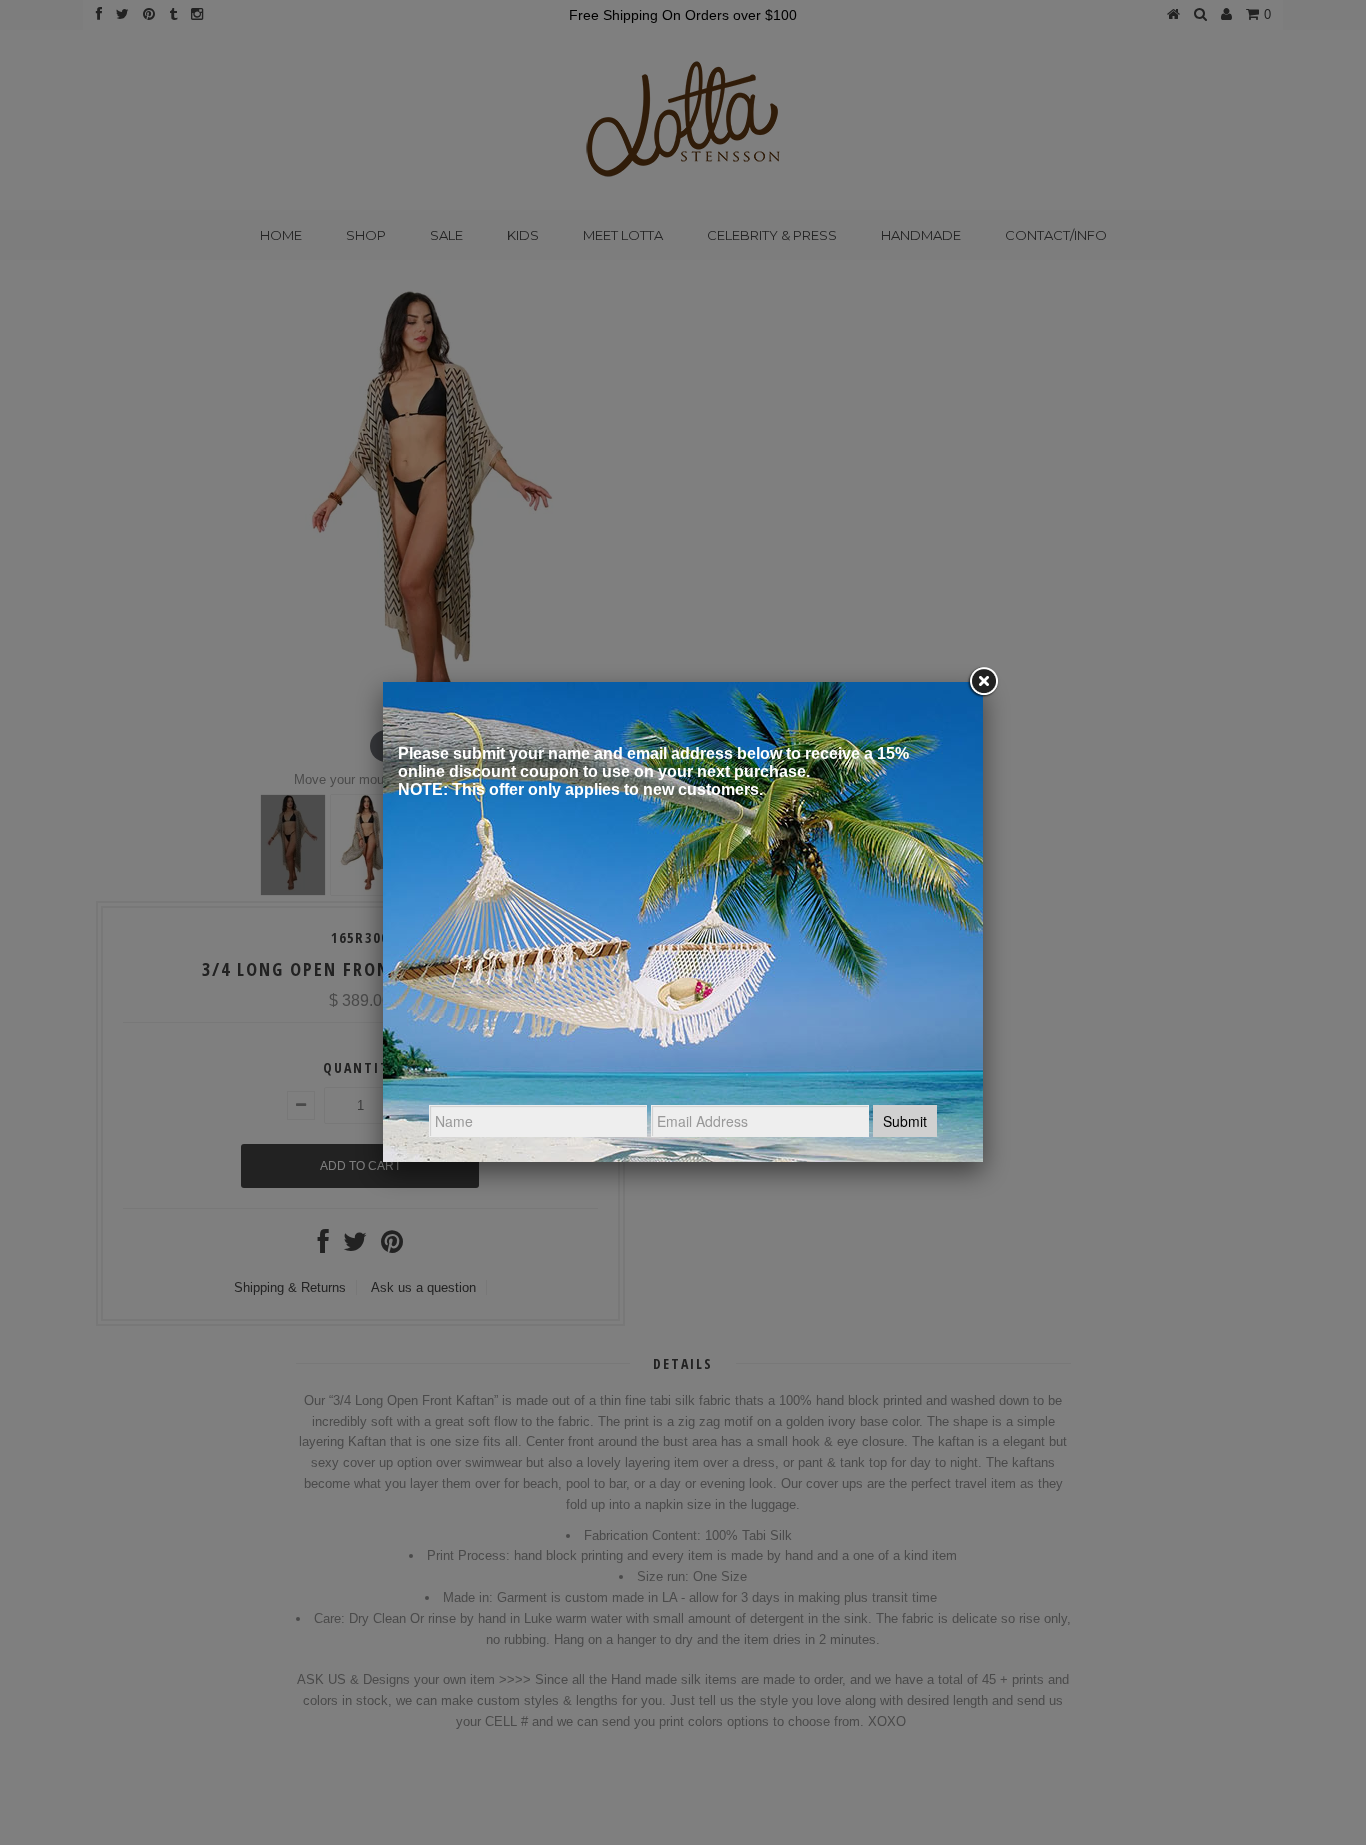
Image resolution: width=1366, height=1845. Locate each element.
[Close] (983, 682)
